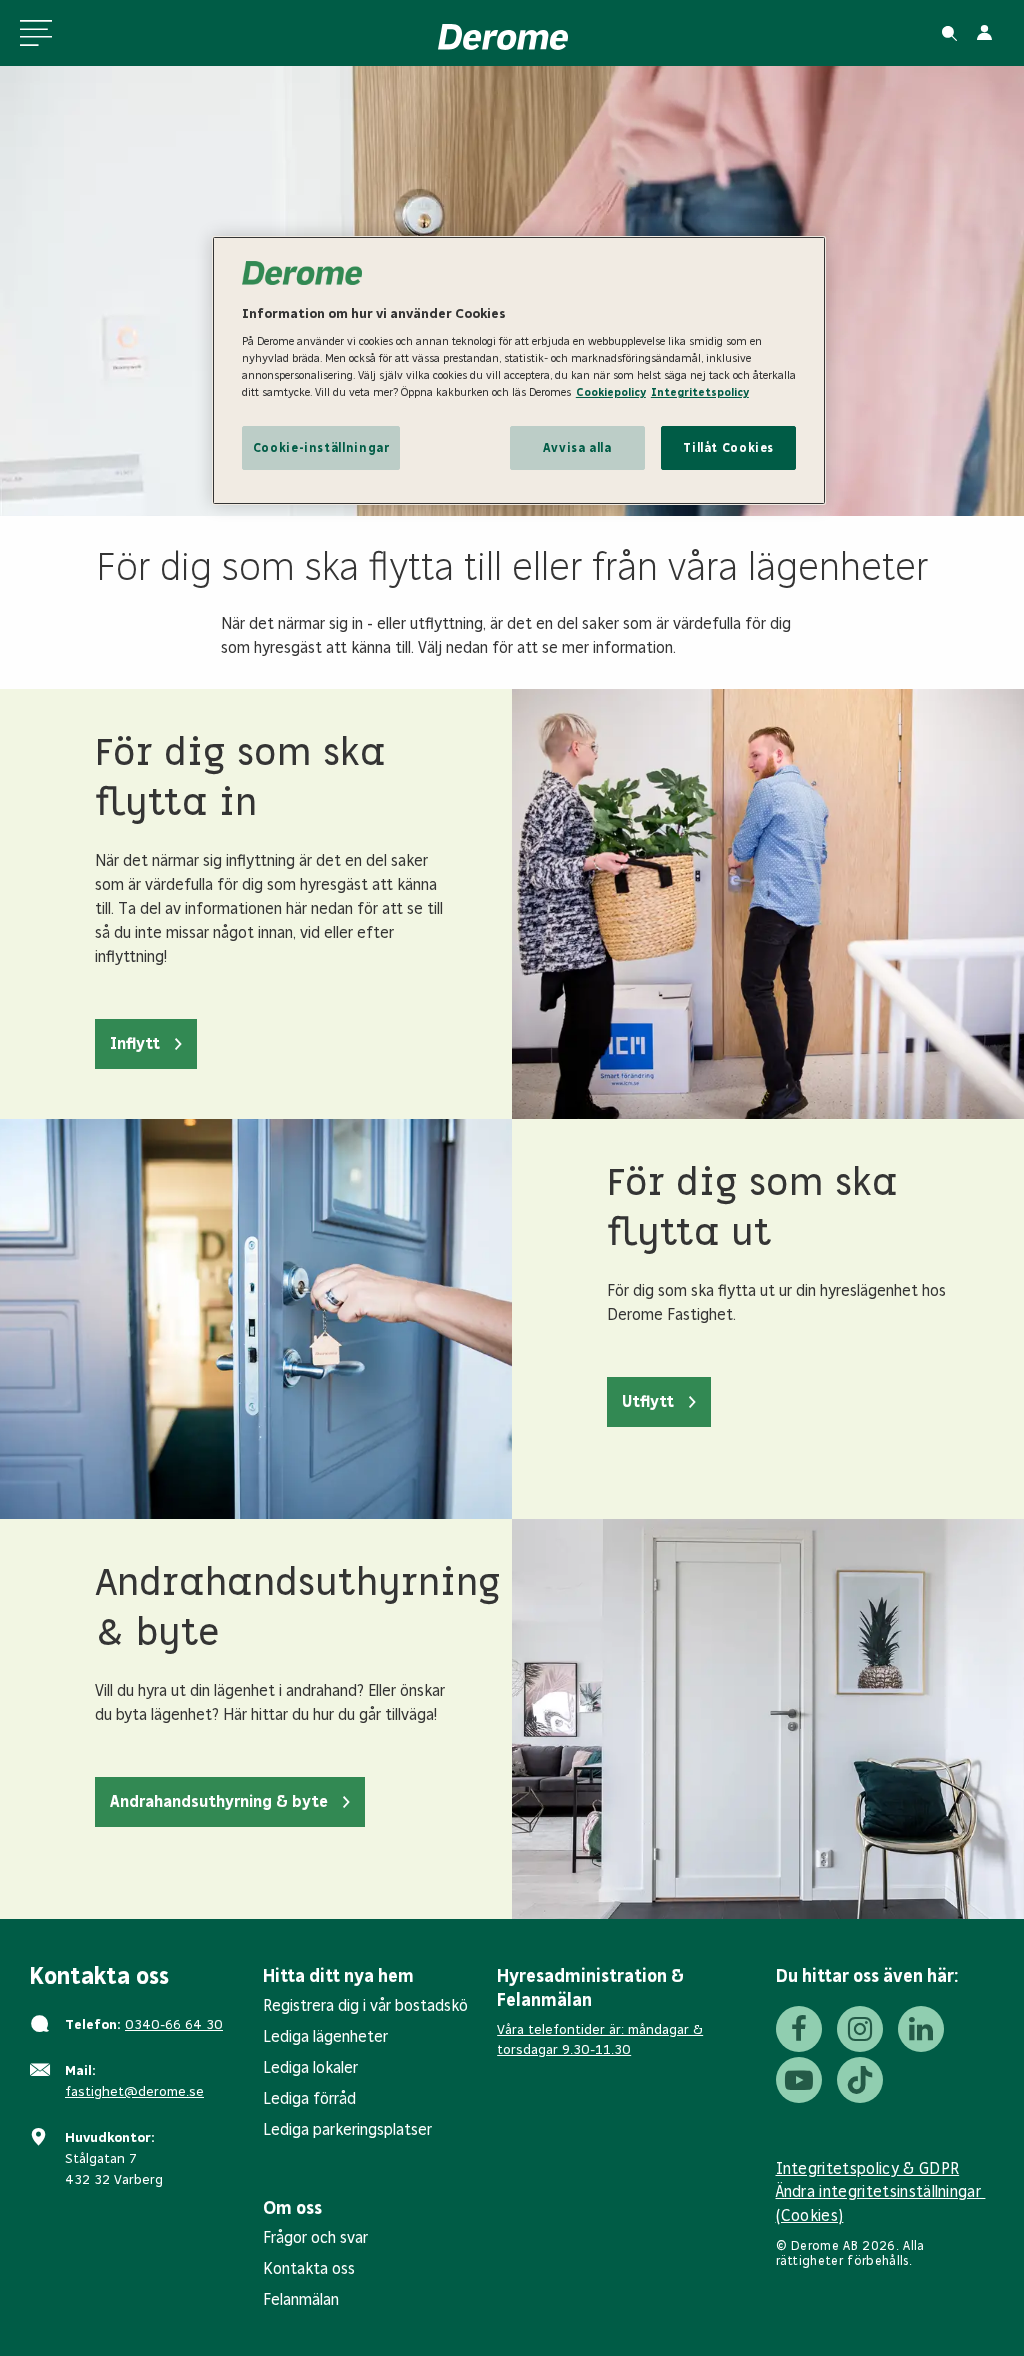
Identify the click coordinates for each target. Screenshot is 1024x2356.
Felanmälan (301, 2299)
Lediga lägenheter (325, 2036)
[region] (519, 370)
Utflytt (648, 1401)
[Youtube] (799, 2080)
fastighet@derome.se (134, 2091)
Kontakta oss (309, 2268)
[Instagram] (860, 2029)
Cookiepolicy (611, 392)
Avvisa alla (577, 447)
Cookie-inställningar (321, 447)
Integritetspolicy (700, 392)
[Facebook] (799, 2029)
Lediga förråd (309, 2098)
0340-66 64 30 (174, 2024)
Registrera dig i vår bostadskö (365, 2005)
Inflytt (135, 1043)
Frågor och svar (315, 2237)
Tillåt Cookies (728, 447)
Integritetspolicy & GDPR (868, 2168)
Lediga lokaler (310, 2067)
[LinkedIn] (921, 2029)
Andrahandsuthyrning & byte (219, 1801)
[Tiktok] (860, 2080)
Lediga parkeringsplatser (347, 2129)
